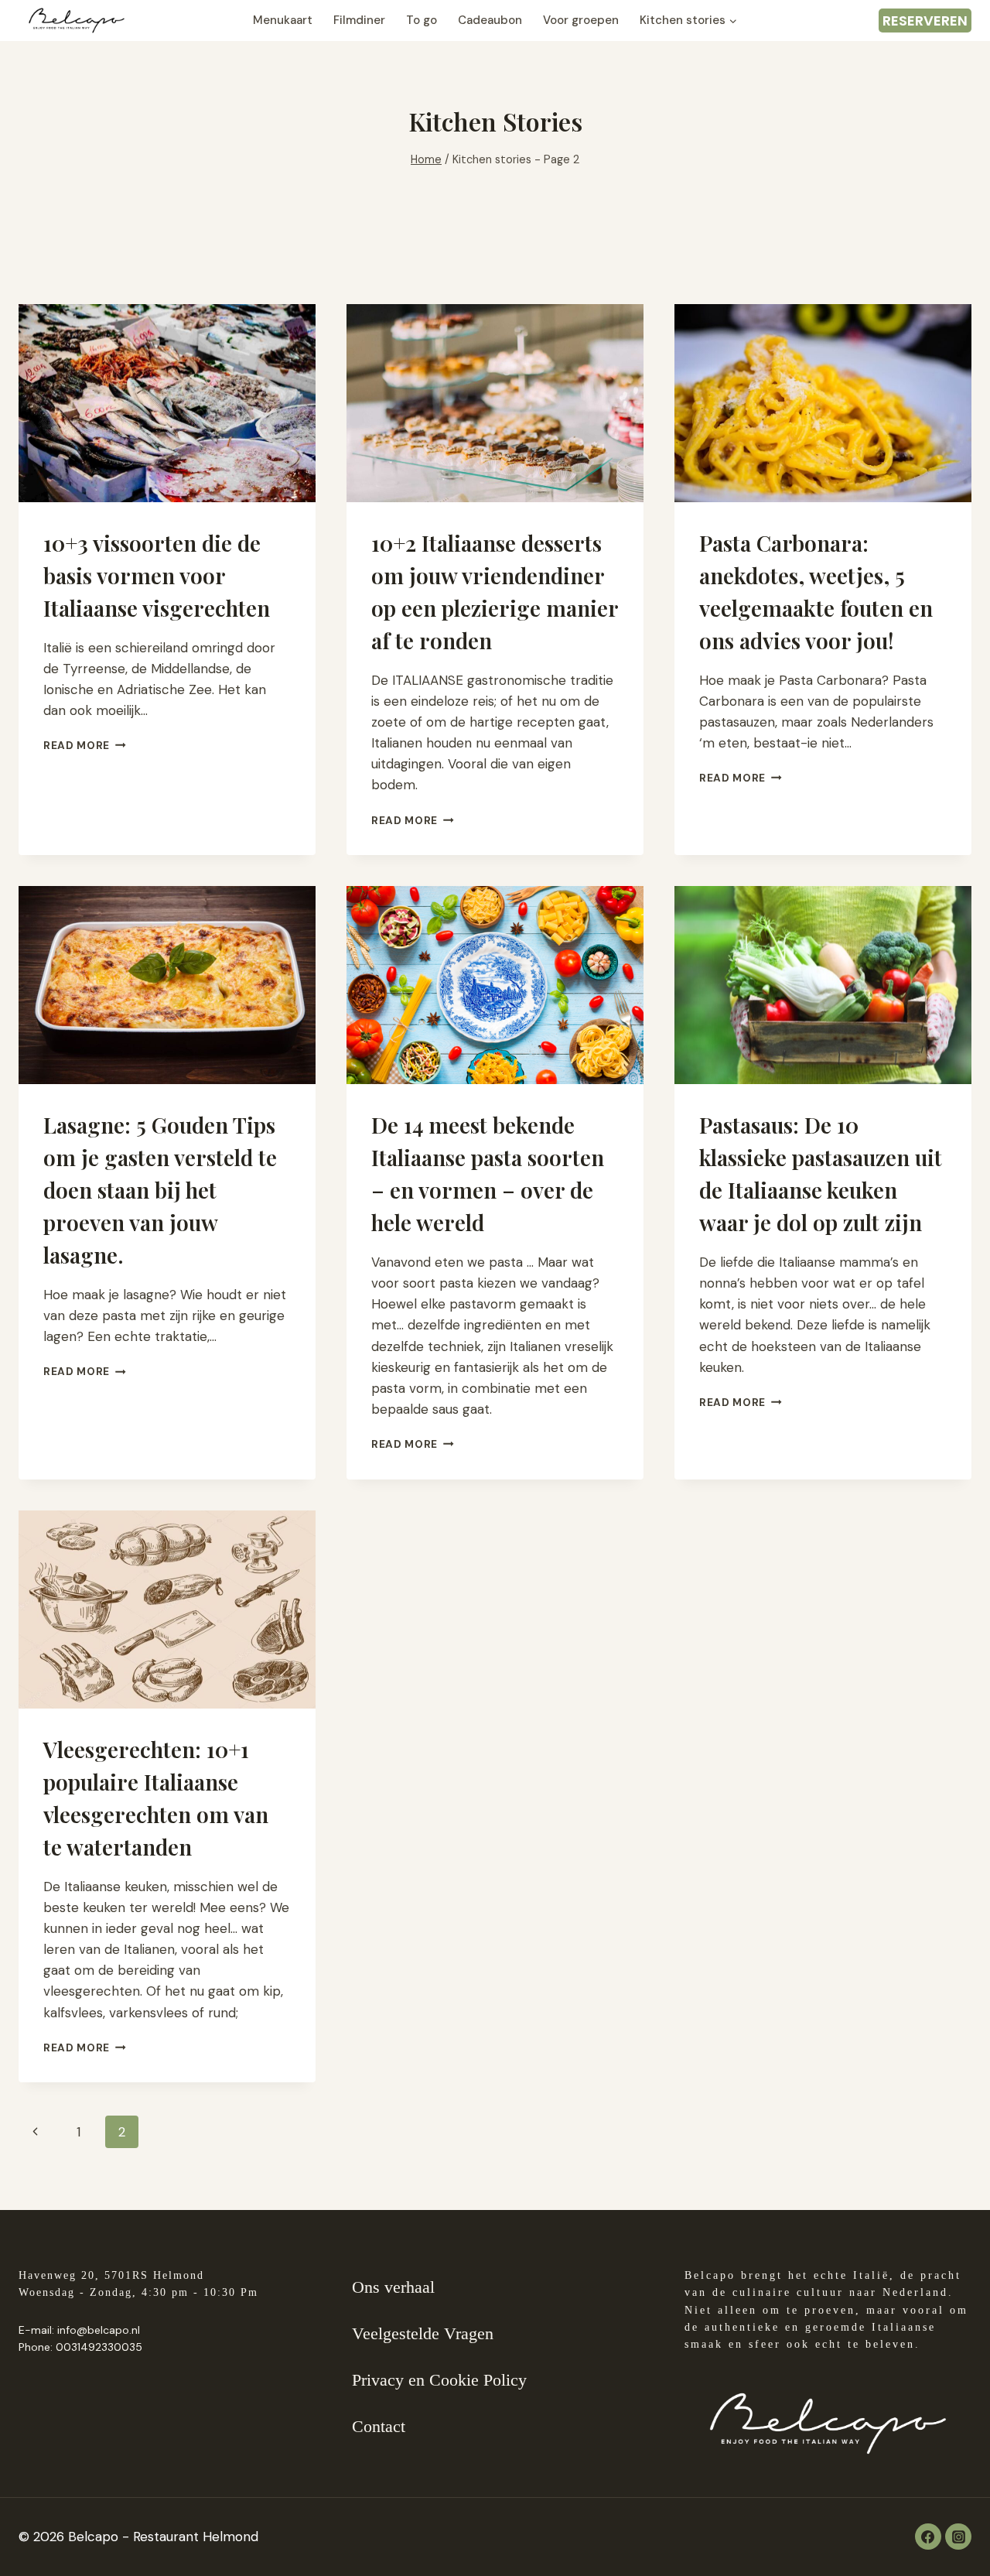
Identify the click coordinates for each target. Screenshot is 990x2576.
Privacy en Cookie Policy (439, 2380)
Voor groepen (581, 20)
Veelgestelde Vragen (423, 2333)
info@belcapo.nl (99, 2330)
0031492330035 (99, 2347)
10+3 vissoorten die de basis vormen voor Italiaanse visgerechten (157, 575)
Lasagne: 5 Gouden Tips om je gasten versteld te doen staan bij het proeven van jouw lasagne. (160, 1190)
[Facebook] (928, 2537)
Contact (379, 2426)
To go (422, 20)
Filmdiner (359, 20)
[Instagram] (958, 2537)
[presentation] (167, 403)
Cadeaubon (490, 20)
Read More (85, 746)
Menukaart (283, 20)
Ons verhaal (393, 2287)
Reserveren (925, 21)
